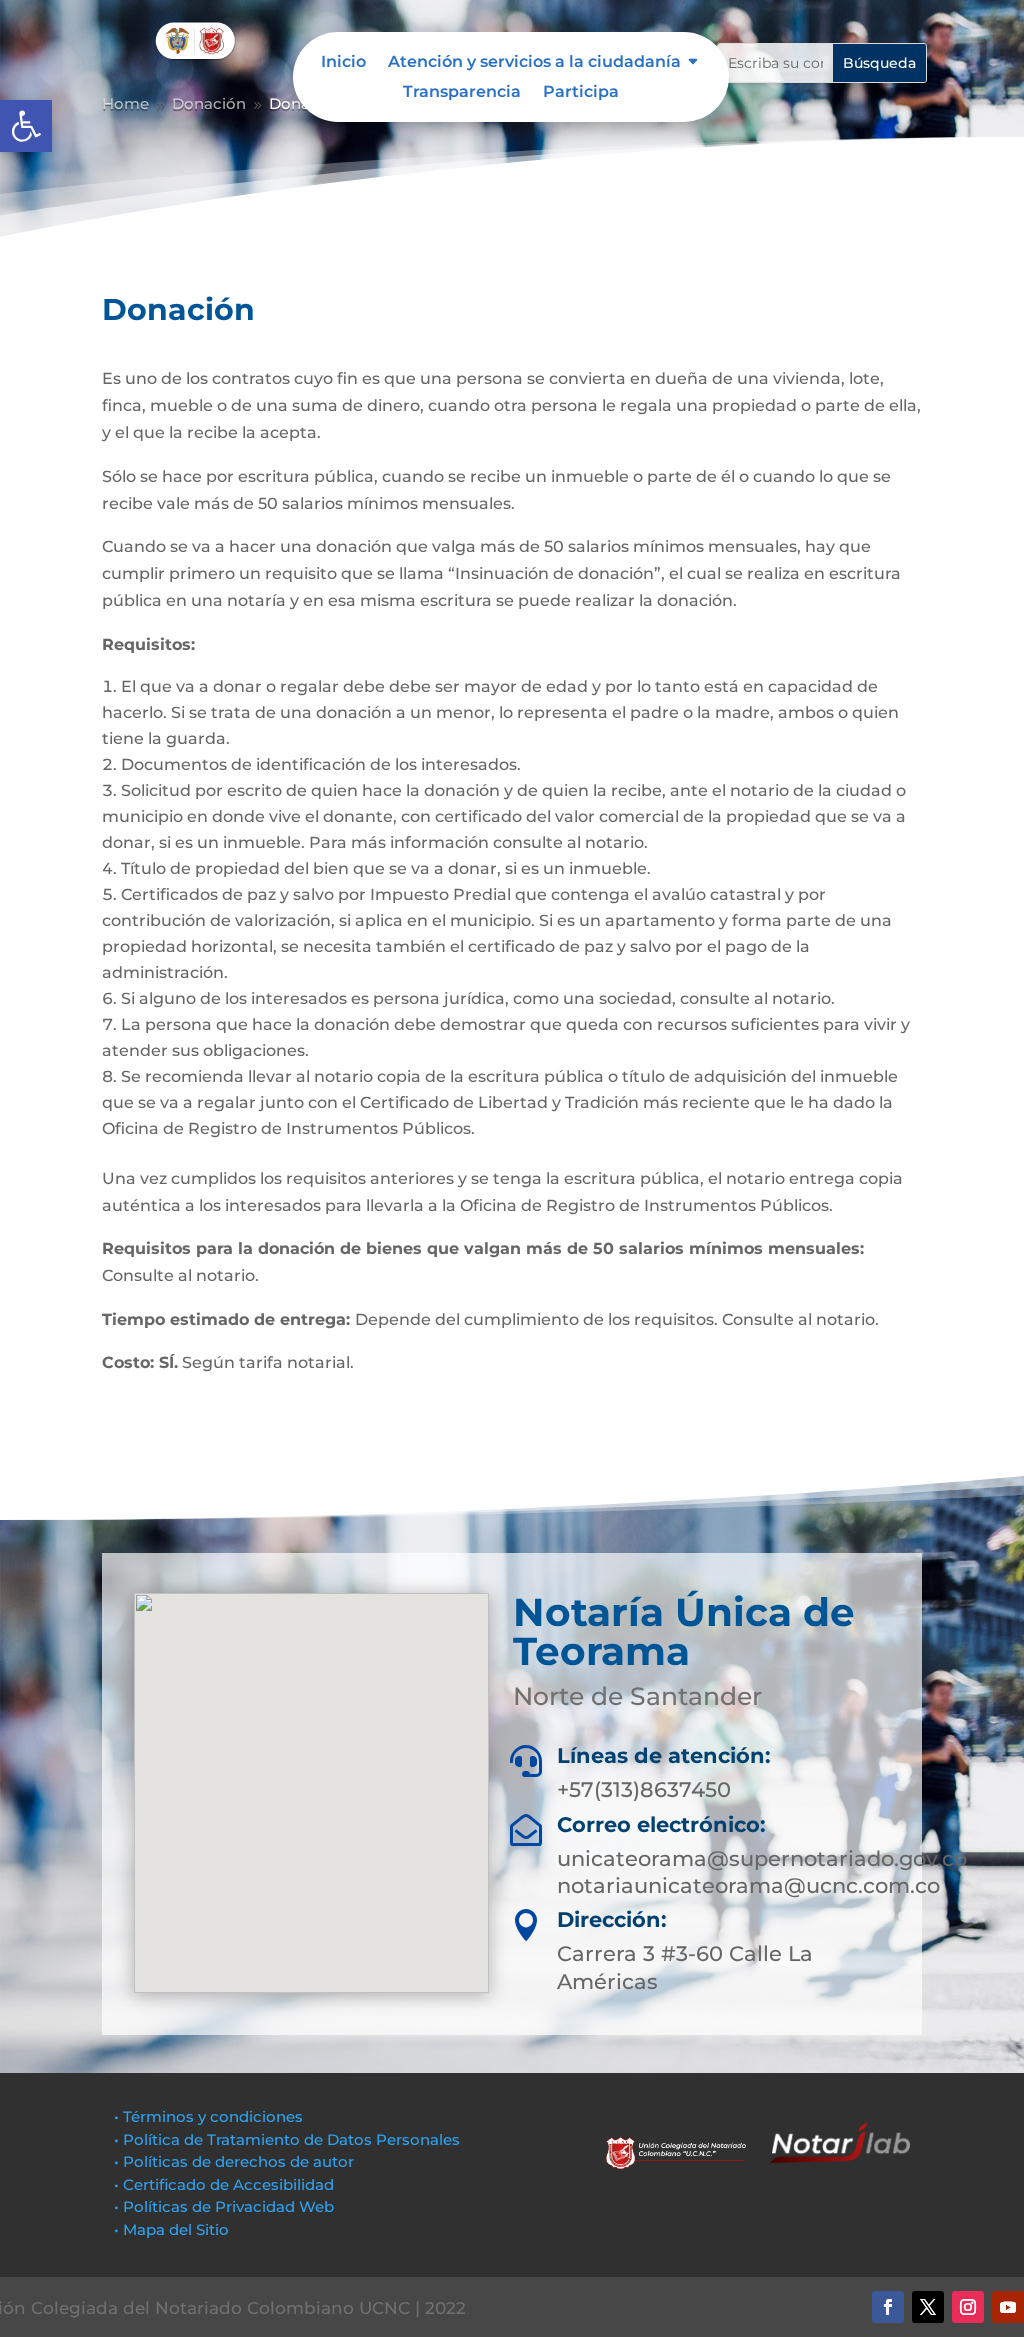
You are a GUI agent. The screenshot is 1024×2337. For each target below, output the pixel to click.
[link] (26, 126)
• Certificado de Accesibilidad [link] (224, 2184)
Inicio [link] (343, 63)
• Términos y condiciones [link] (208, 2116)
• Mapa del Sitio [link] (173, 2229)
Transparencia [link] (462, 93)
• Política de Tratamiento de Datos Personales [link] (287, 2139)
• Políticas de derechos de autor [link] (234, 2161)
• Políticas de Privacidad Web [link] (224, 2206)
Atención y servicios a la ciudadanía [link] (534, 63)
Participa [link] (581, 93)
